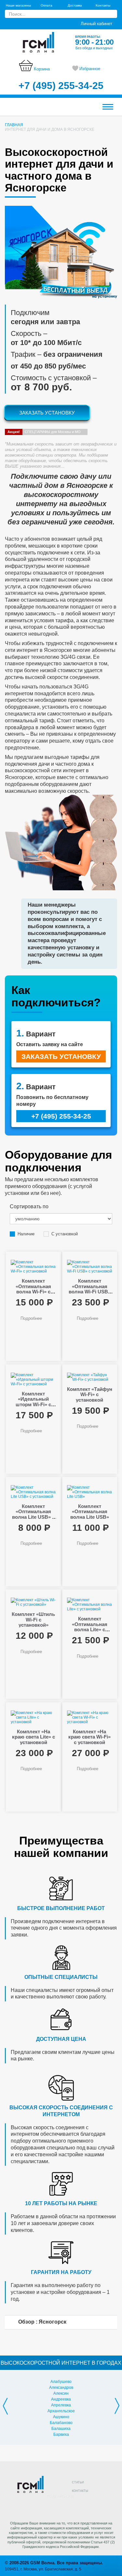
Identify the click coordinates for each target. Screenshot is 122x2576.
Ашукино (61, 2417)
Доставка (75, 5)
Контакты (103, 5)
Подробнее (31, 1318)
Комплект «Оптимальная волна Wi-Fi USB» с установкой (90, 1289)
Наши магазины (18, 5)
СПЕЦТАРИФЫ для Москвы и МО (44, 432)
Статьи (78, 2482)
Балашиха (61, 2429)
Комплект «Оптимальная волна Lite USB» (90, 1512)
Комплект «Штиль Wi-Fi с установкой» (33, 1619)
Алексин (61, 2393)
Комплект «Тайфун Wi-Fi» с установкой (90, 1394)
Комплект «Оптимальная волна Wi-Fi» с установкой (33, 1289)
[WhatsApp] (91, 2506)
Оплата (47, 5)
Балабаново (61, 2423)
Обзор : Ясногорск (42, 2322)
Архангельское (61, 2411)
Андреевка (61, 2399)
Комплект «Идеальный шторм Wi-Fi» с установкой (33, 1402)
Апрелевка (61, 2405)
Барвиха (61, 2434)
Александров (61, 2388)
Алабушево (61, 2382)
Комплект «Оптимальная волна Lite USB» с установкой (33, 1514)
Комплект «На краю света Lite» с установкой (34, 1737)
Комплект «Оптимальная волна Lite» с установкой (90, 1627)
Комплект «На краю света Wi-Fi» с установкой (89, 1737)
